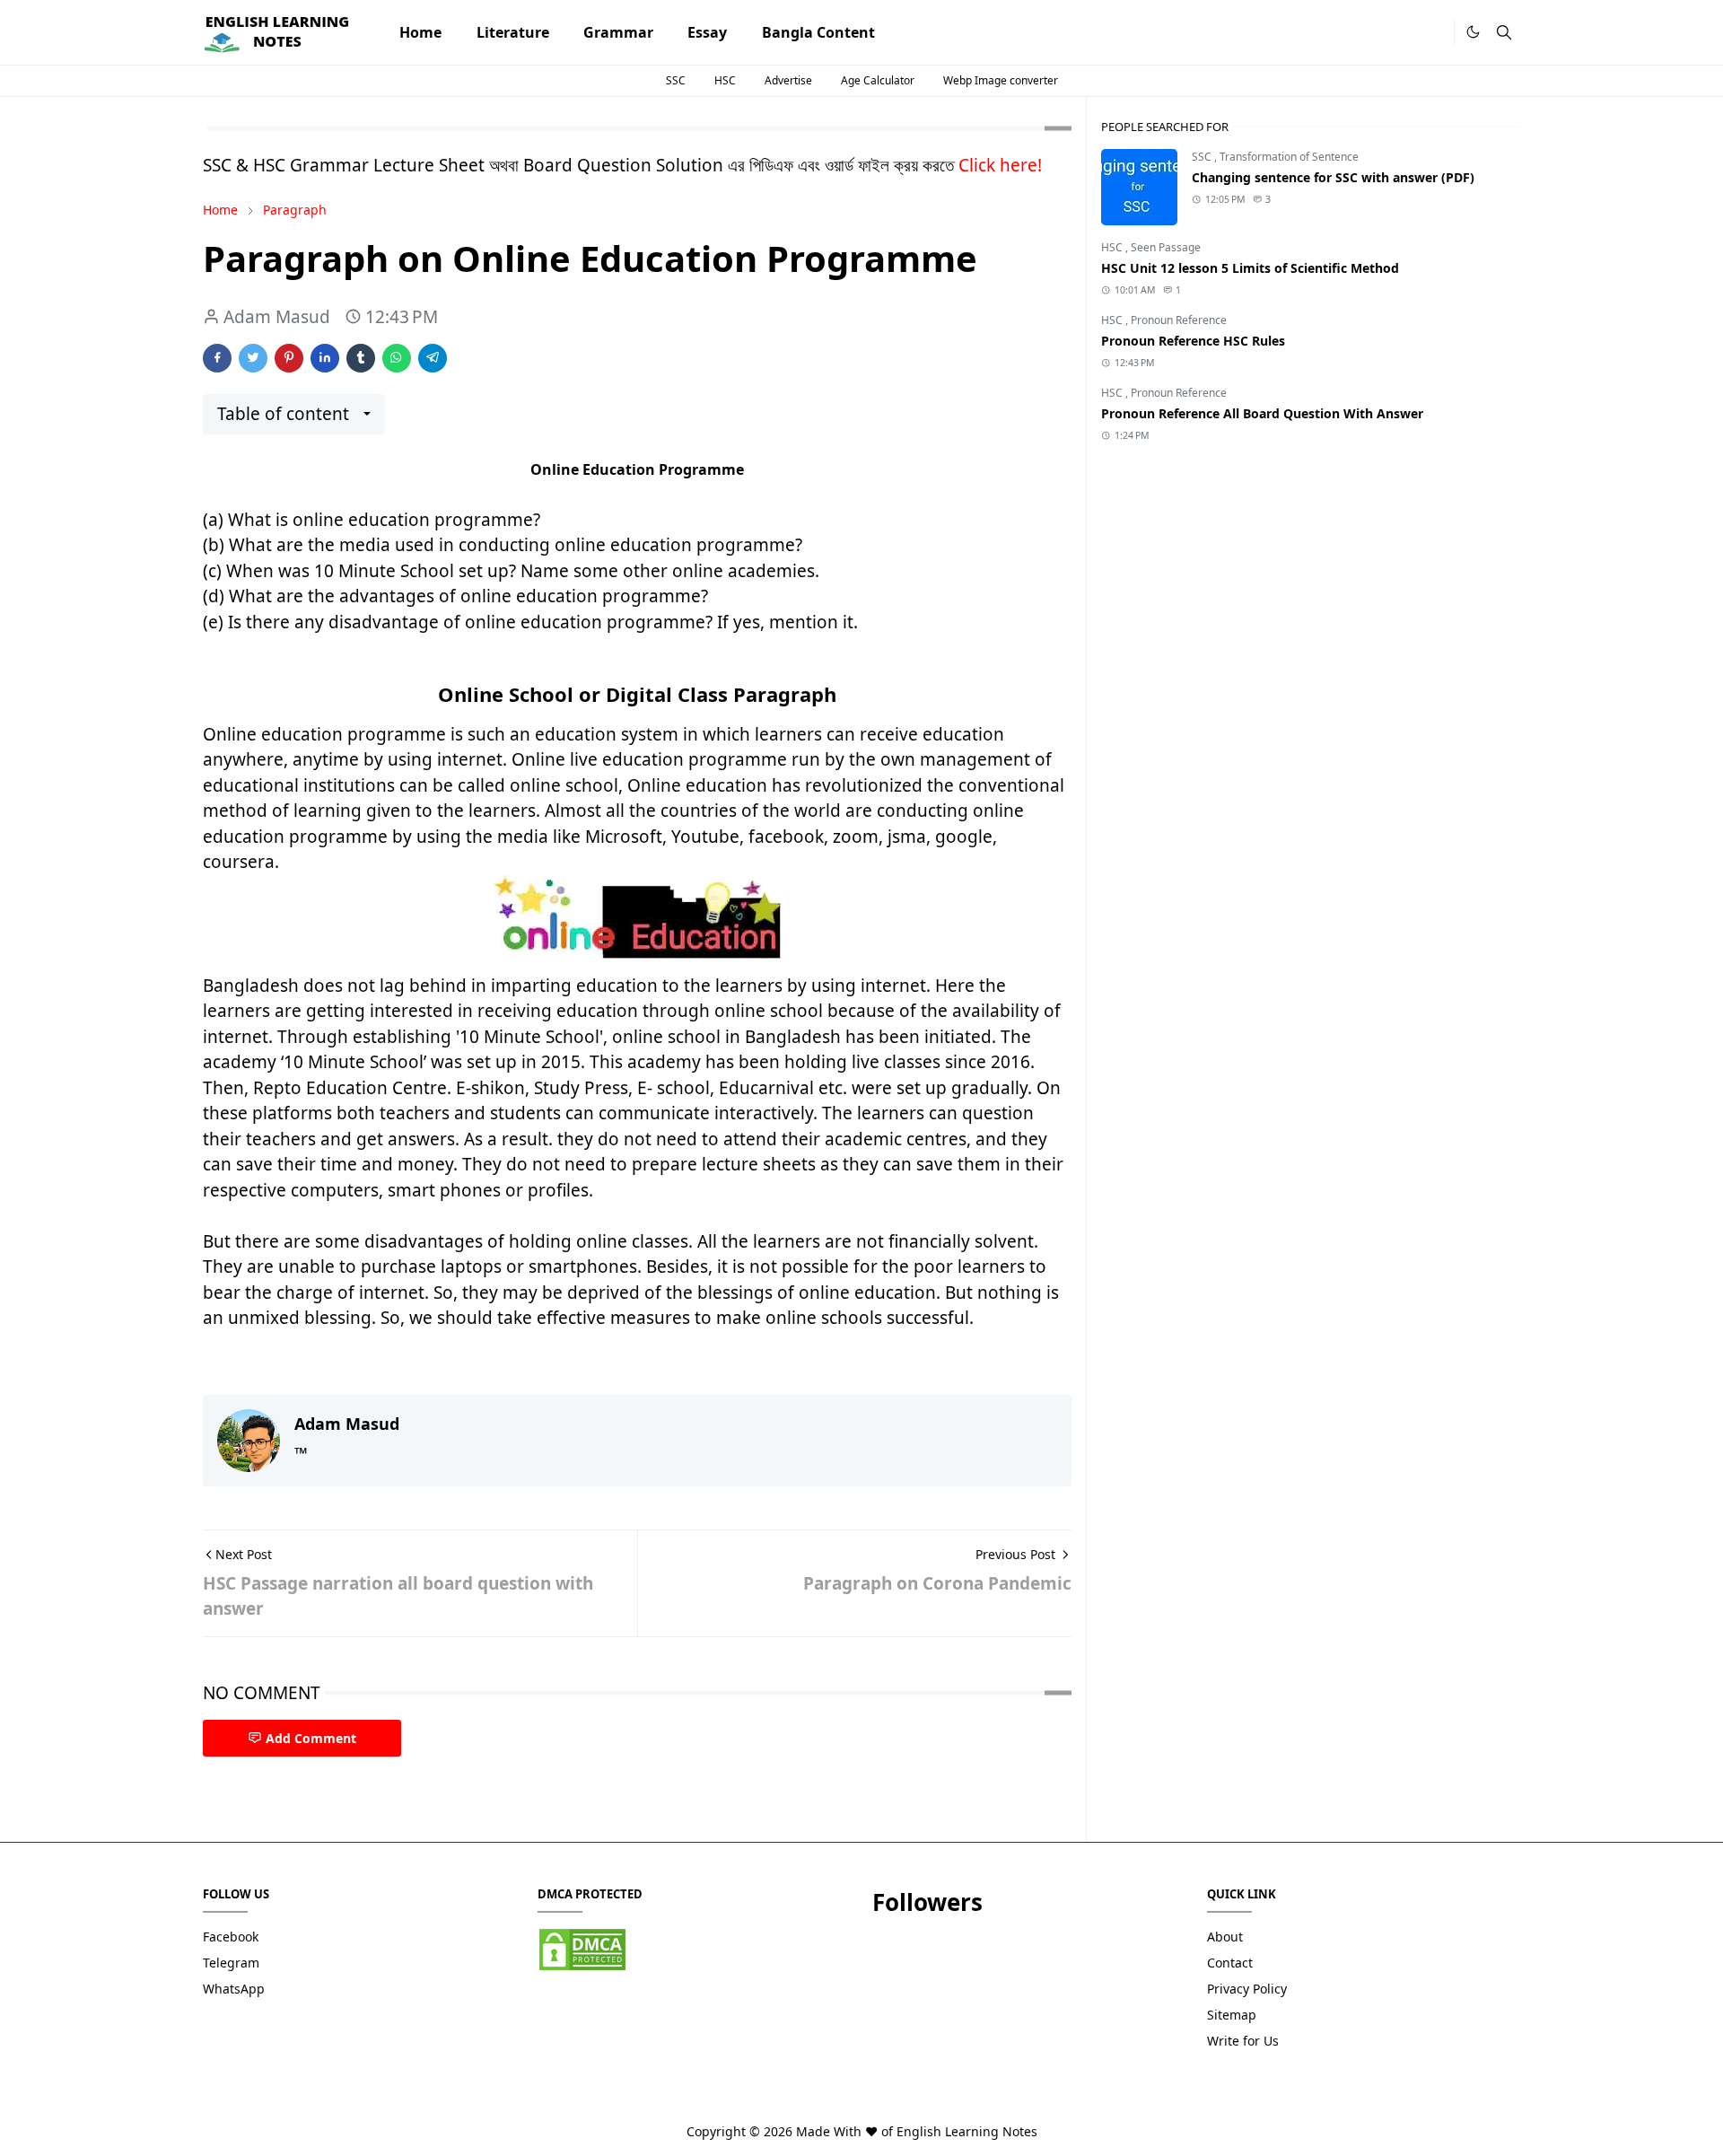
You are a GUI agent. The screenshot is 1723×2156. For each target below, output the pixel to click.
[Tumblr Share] (361, 358)
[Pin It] (289, 358)
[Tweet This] (253, 358)
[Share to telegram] (433, 358)
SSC (676, 80)
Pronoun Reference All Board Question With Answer (1262, 413)
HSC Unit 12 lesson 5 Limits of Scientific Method (1250, 268)
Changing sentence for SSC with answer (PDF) (1333, 177)
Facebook (231, 1937)
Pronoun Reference (1179, 320)
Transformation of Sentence (1289, 157)
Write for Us (1243, 2041)
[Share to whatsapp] (397, 358)
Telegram (231, 1963)
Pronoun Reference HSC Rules (1193, 341)
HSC (725, 80)
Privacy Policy (1247, 1989)
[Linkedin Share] (325, 358)
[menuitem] (420, 32)
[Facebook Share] (217, 358)
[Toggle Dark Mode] (1473, 32)
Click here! (1000, 165)
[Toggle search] (1504, 32)
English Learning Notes (967, 2131)
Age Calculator (878, 80)
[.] (1434, 33)
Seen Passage (1166, 247)
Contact (1230, 1963)
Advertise (788, 80)
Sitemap (1232, 2015)
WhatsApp (234, 1989)
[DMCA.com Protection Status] (582, 1948)
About (1225, 1937)
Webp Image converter (1001, 80)
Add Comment (311, 1738)
